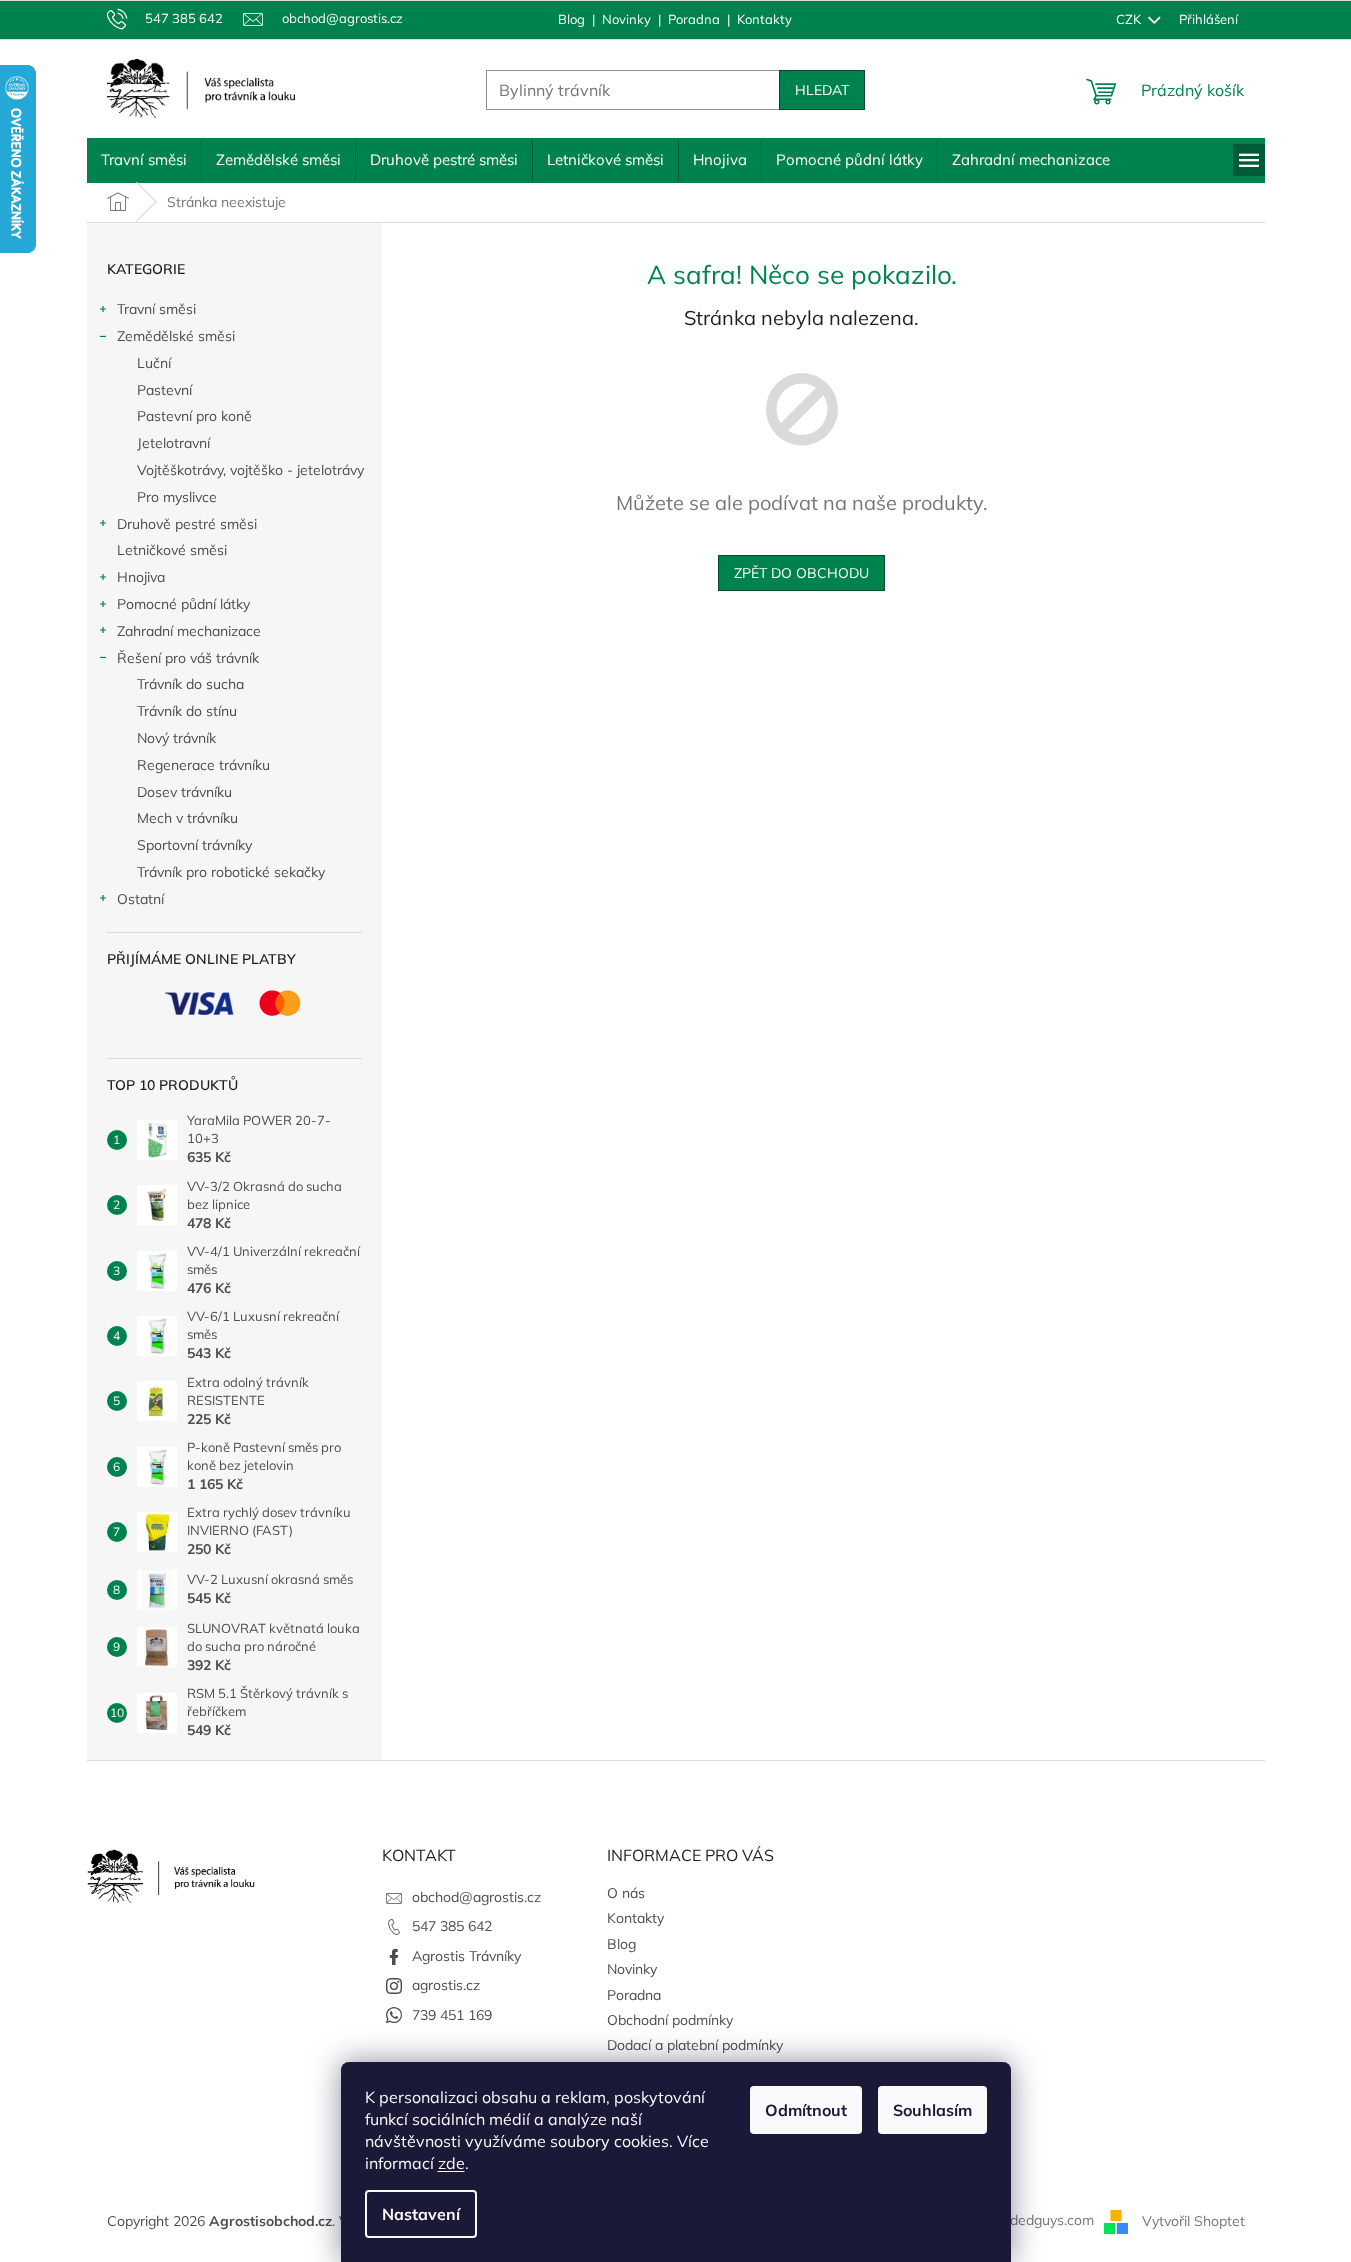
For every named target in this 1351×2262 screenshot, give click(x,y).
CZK (1130, 19)
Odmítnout (806, 2110)
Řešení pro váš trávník (188, 658)
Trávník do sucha (190, 684)
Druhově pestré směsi (187, 524)
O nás (626, 1893)
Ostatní (140, 899)
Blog (571, 19)
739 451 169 (452, 2015)
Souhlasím (932, 2110)
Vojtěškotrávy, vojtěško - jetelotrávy (250, 470)
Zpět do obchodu (801, 573)
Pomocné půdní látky (183, 604)
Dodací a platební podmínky (695, 2045)
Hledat (822, 90)
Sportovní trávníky (194, 845)
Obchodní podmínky (670, 2020)
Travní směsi (156, 309)
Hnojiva (141, 577)
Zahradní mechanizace (189, 631)
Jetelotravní (173, 443)
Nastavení (421, 2214)
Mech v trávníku (187, 818)
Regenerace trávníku (203, 765)
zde (451, 2163)
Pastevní (164, 390)
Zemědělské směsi (176, 336)
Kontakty (764, 19)
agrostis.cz (446, 1985)
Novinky (626, 19)
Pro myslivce (177, 497)
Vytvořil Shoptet (1193, 2220)
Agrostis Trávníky (466, 1956)
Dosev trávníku (184, 792)
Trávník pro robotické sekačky (231, 872)
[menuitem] (144, 160)
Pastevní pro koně (194, 416)
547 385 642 (452, 1926)
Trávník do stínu (187, 711)
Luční (154, 363)
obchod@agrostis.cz (476, 1897)
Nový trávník (176, 738)
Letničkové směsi (172, 550)
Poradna (694, 19)
